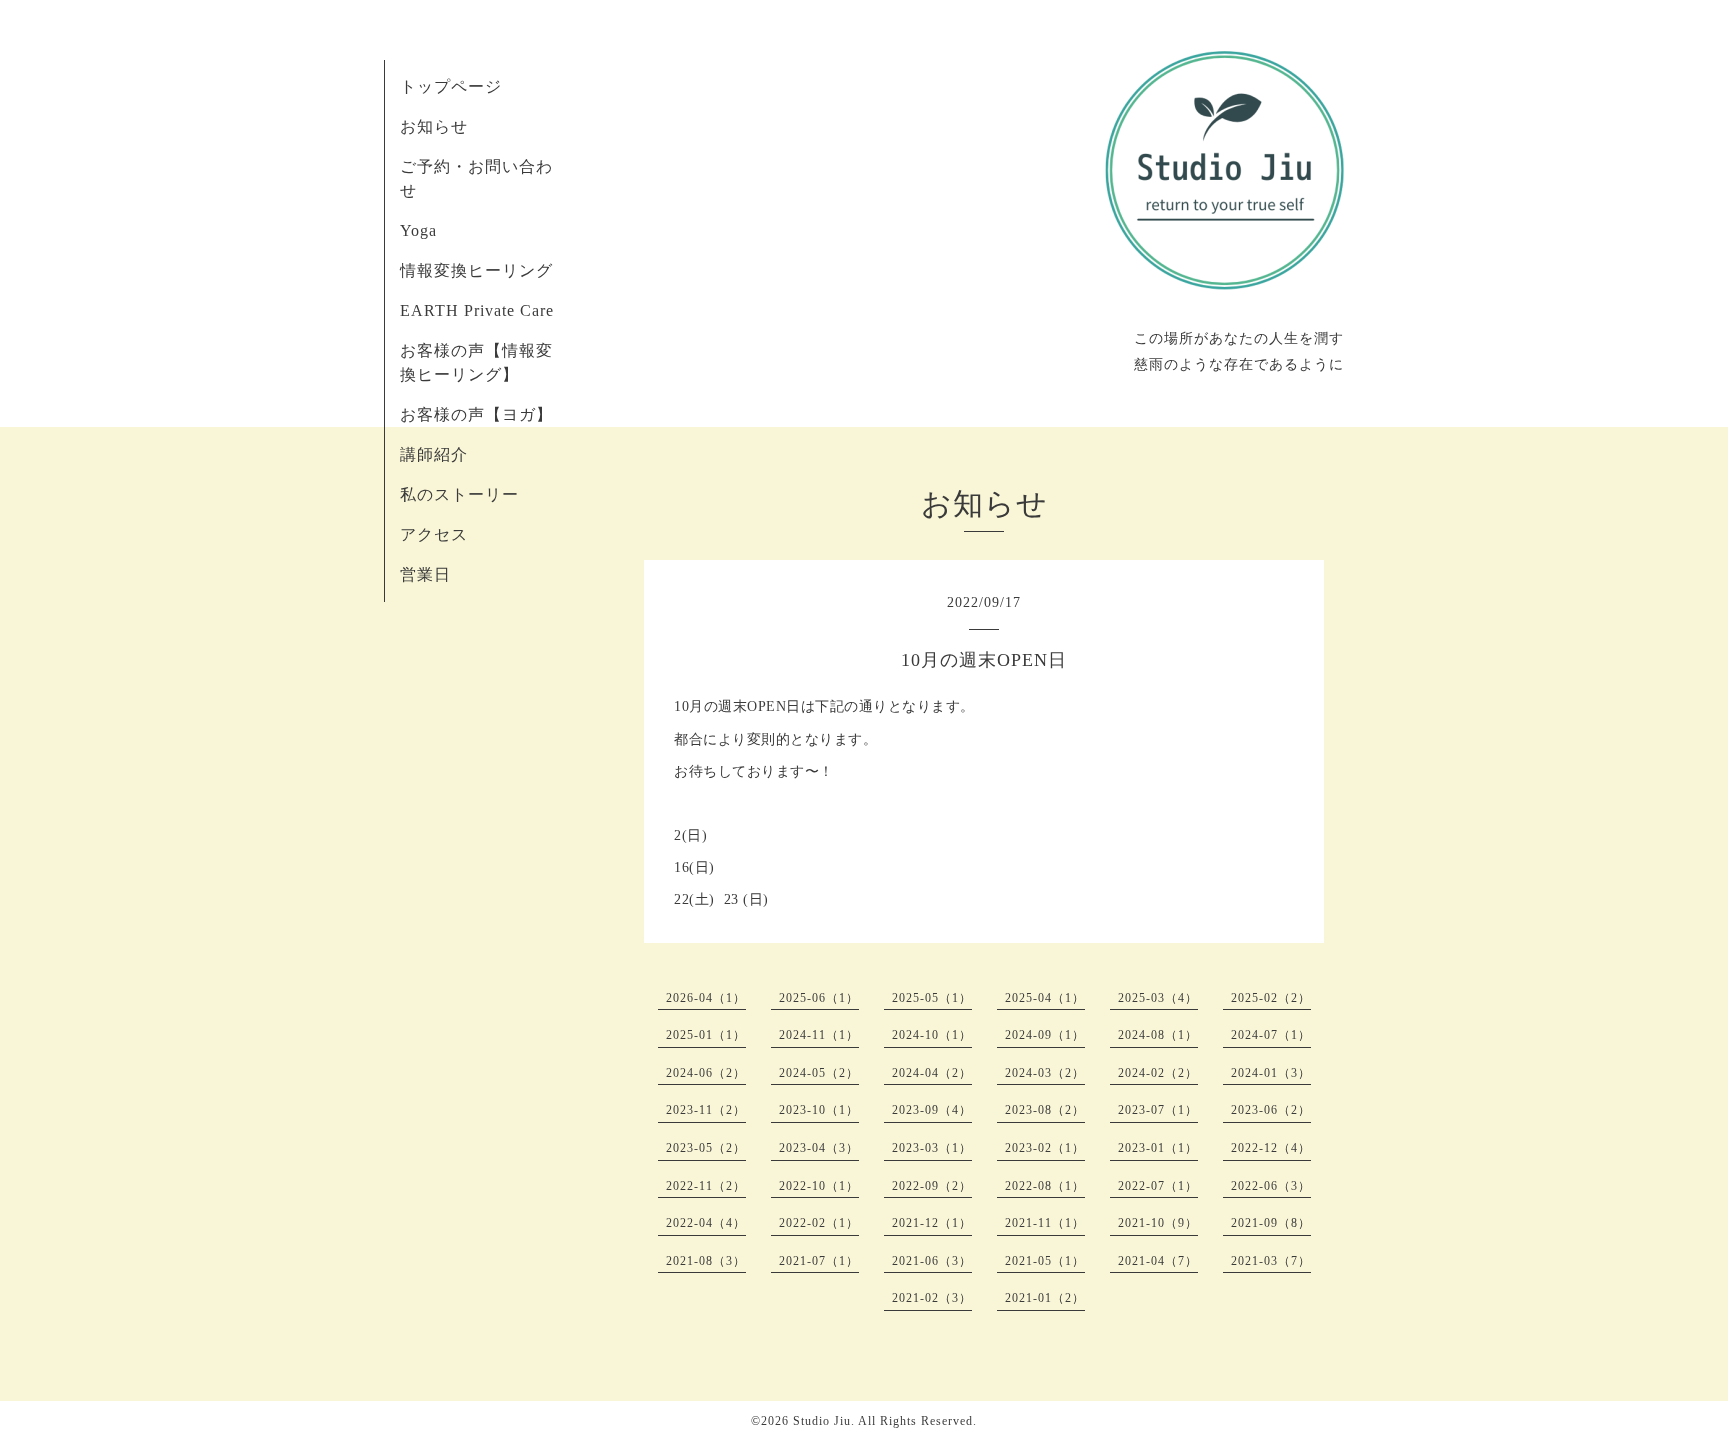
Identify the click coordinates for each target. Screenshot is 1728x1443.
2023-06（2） (1271, 1110)
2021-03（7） (1271, 1261)
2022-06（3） (1271, 1186)
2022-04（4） (706, 1223)
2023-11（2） (706, 1110)
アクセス (434, 534)
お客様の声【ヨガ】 (476, 414)
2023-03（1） (932, 1148)
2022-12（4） (1271, 1148)
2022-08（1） (1045, 1186)
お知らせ (434, 126)
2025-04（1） (1045, 998)
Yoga (418, 230)
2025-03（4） (1158, 998)
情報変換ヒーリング (476, 270)
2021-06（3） (932, 1261)
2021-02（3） (932, 1298)
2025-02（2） (1271, 998)
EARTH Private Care (477, 310)
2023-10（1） (819, 1110)
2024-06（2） (706, 1073)
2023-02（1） (1045, 1148)
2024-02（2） (1158, 1073)
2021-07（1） (819, 1261)
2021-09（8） (1271, 1223)
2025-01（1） (706, 1035)
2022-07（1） (1158, 1186)
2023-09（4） (932, 1110)
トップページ (451, 86)
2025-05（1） (932, 998)
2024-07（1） (1271, 1035)
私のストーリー (459, 494)
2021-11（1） (1045, 1223)
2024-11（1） (819, 1035)
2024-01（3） (1271, 1073)
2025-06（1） (819, 998)
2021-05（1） (1045, 1261)
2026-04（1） (706, 998)
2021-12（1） (932, 1223)
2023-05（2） (706, 1148)
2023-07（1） (1158, 1110)
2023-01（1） (1158, 1148)
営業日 (425, 574)
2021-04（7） (1158, 1261)
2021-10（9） (1158, 1223)
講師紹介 (434, 454)
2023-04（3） (819, 1148)
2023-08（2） (1045, 1110)
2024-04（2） (932, 1073)
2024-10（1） (932, 1035)
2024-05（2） (819, 1073)
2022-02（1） (819, 1223)
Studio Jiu (822, 1421)
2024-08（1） (1158, 1035)
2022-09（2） (932, 1186)
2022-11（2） (706, 1186)
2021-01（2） (1045, 1298)
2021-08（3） (706, 1261)
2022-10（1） (819, 1186)
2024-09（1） (1045, 1035)
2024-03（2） (1045, 1073)
